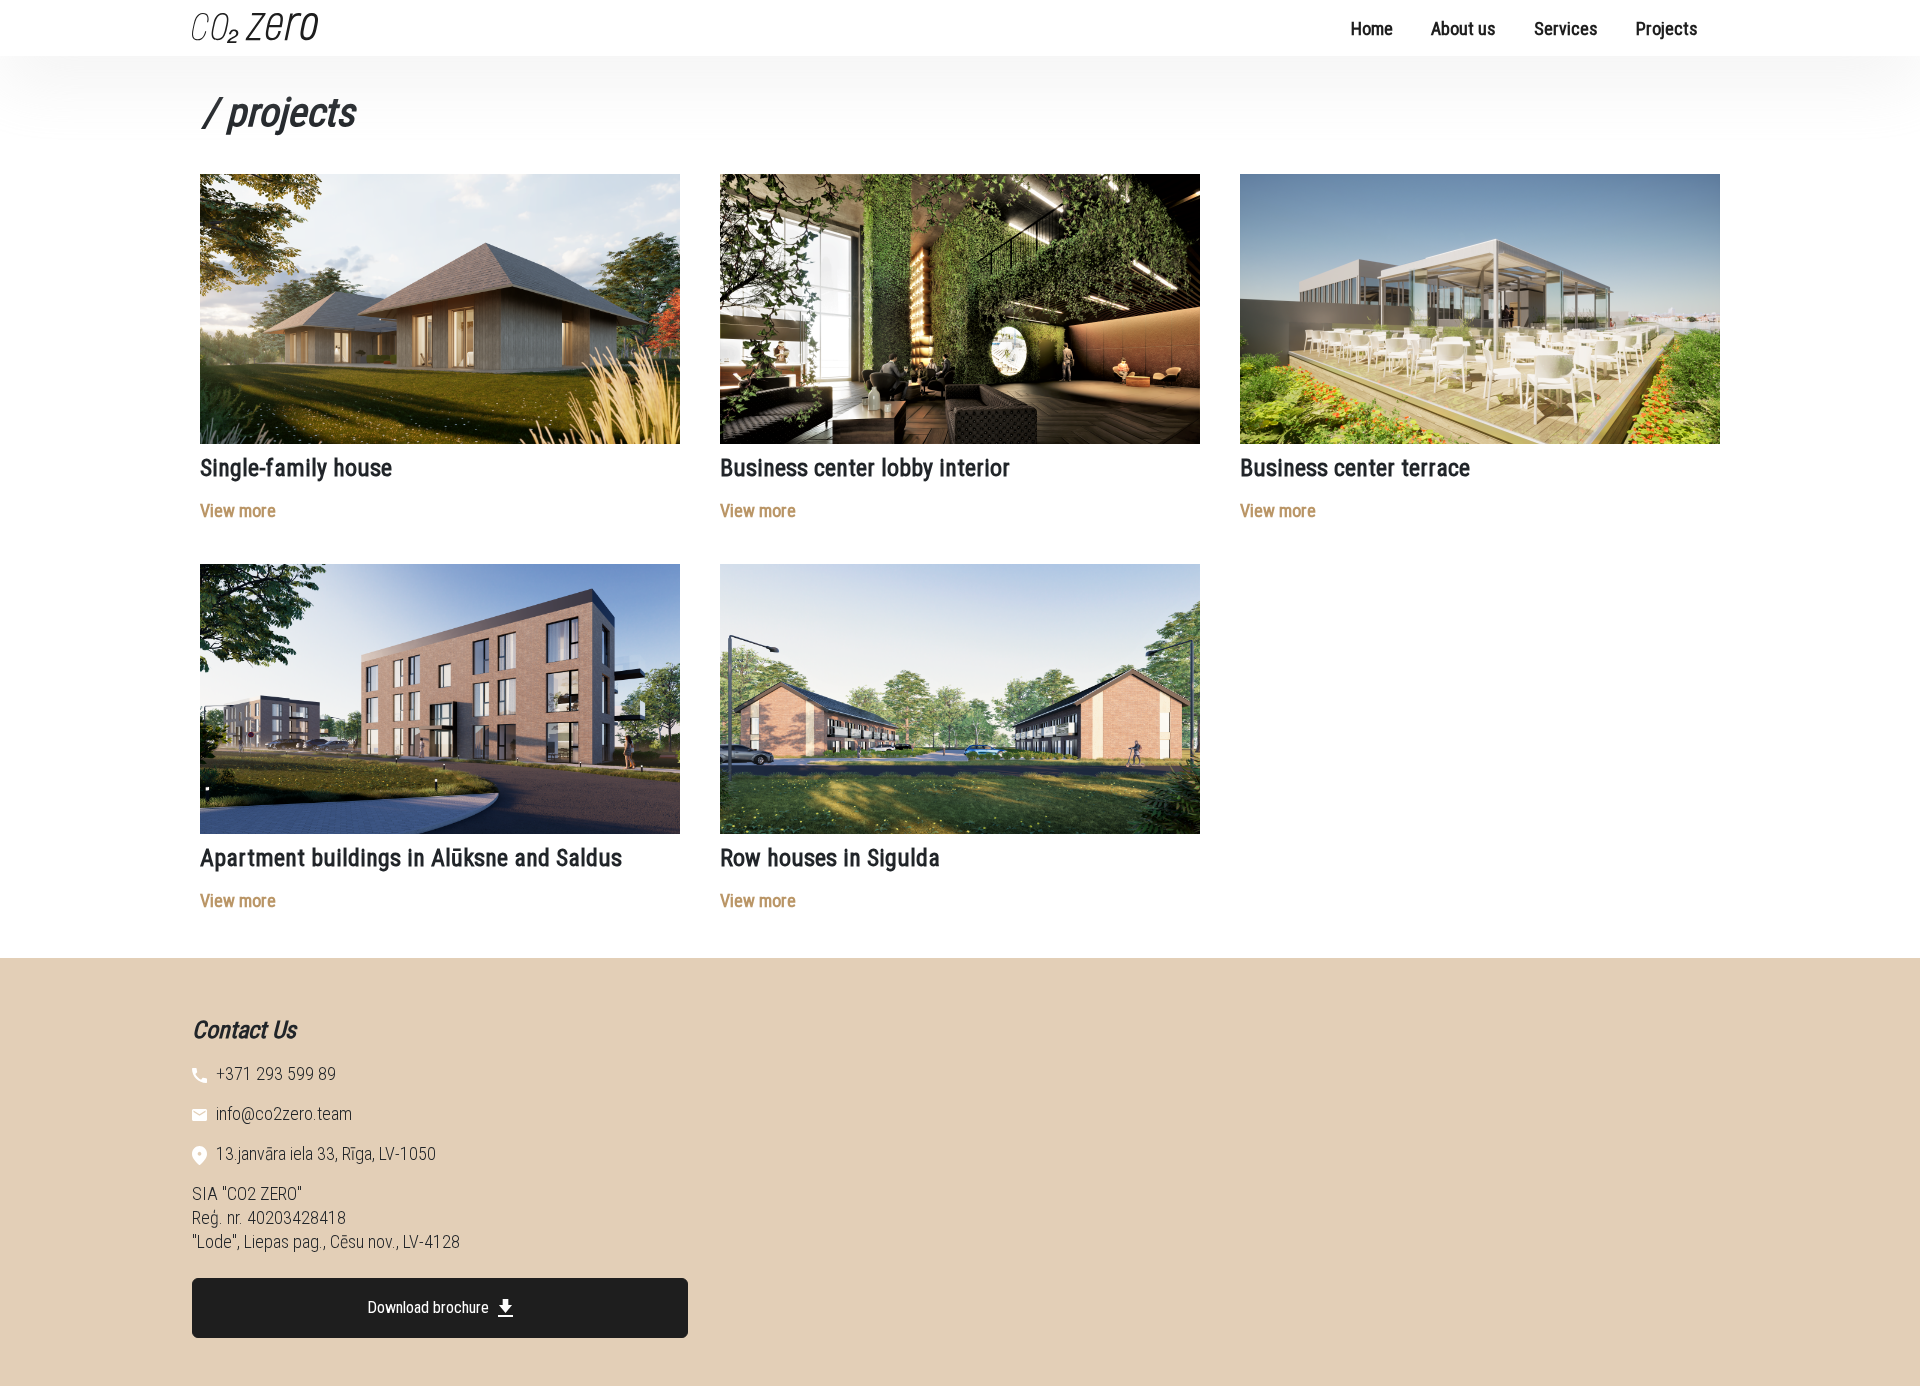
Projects (1667, 28)
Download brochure (430, 1307)
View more (238, 510)
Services (1566, 28)
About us (1463, 28)
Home (1372, 28)
